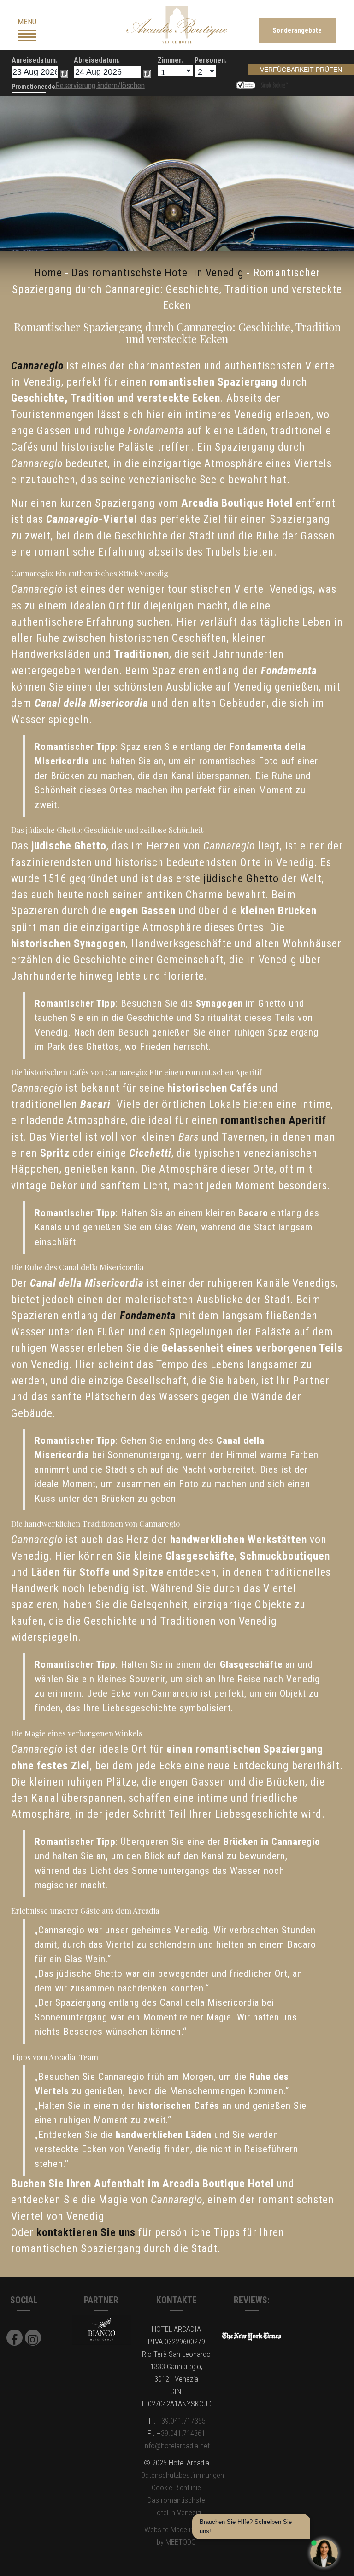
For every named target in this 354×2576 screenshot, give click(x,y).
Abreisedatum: (97, 60)
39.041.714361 (183, 2433)
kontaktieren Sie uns (86, 2232)
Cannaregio (37, 366)
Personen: (206, 60)
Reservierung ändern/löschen (100, 85)
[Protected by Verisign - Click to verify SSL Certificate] (247, 84)
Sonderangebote (297, 30)
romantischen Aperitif (274, 1120)
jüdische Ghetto (241, 878)
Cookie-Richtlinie (176, 2488)
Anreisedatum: (35, 60)
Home (48, 273)
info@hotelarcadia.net (177, 2446)
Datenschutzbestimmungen (183, 2475)
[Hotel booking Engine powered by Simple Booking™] (274, 84)
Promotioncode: (34, 87)
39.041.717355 (183, 2421)
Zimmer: (171, 60)
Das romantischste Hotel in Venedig (158, 273)
